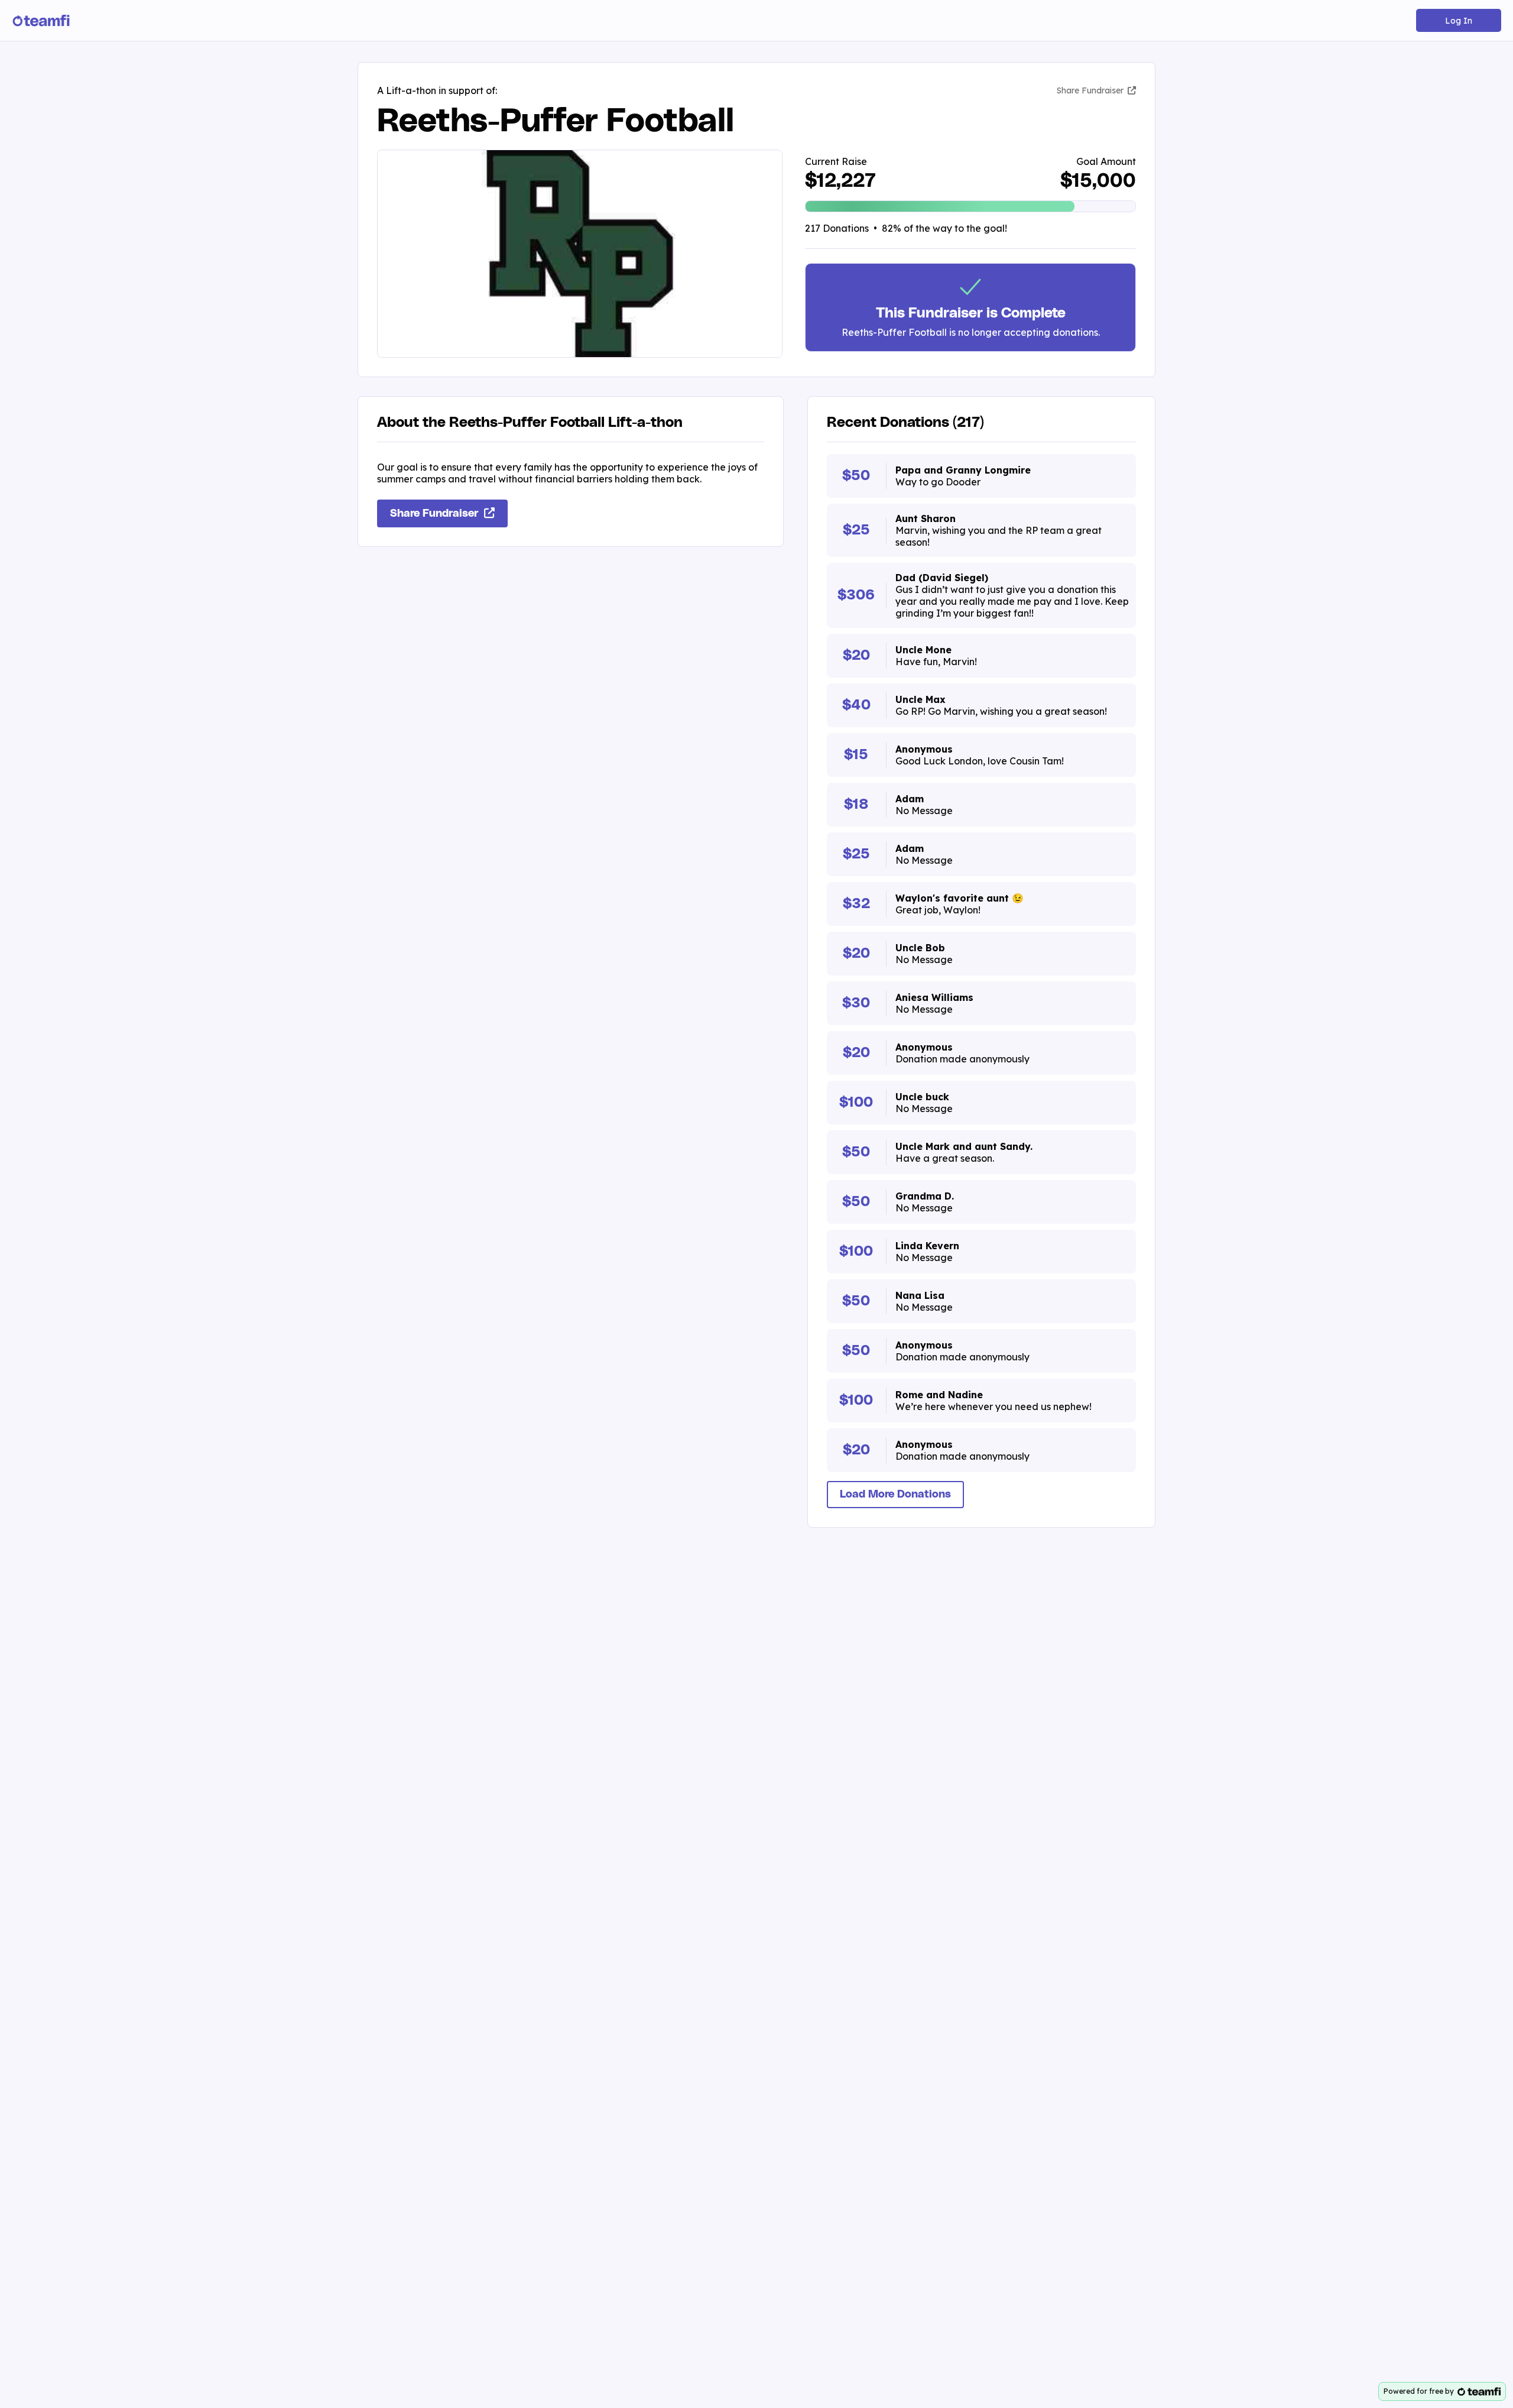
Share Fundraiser (1091, 90)
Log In (1459, 21)
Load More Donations (895, 1495)
